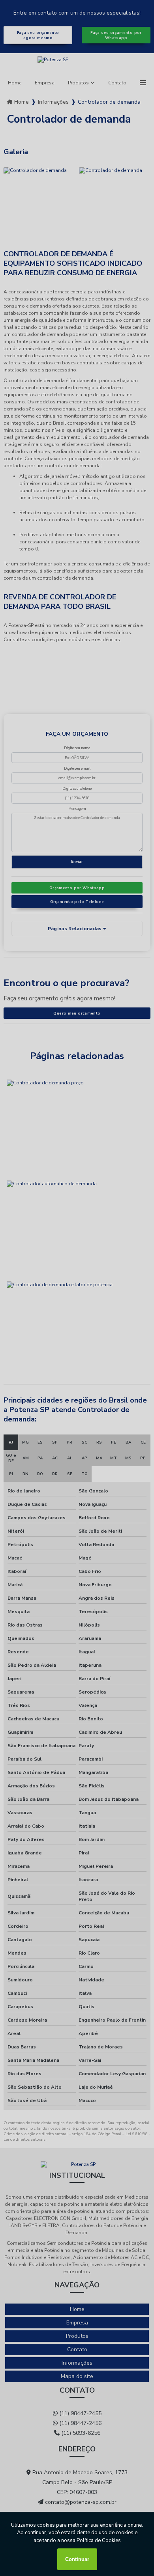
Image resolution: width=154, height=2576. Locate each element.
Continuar (77, 2559)
